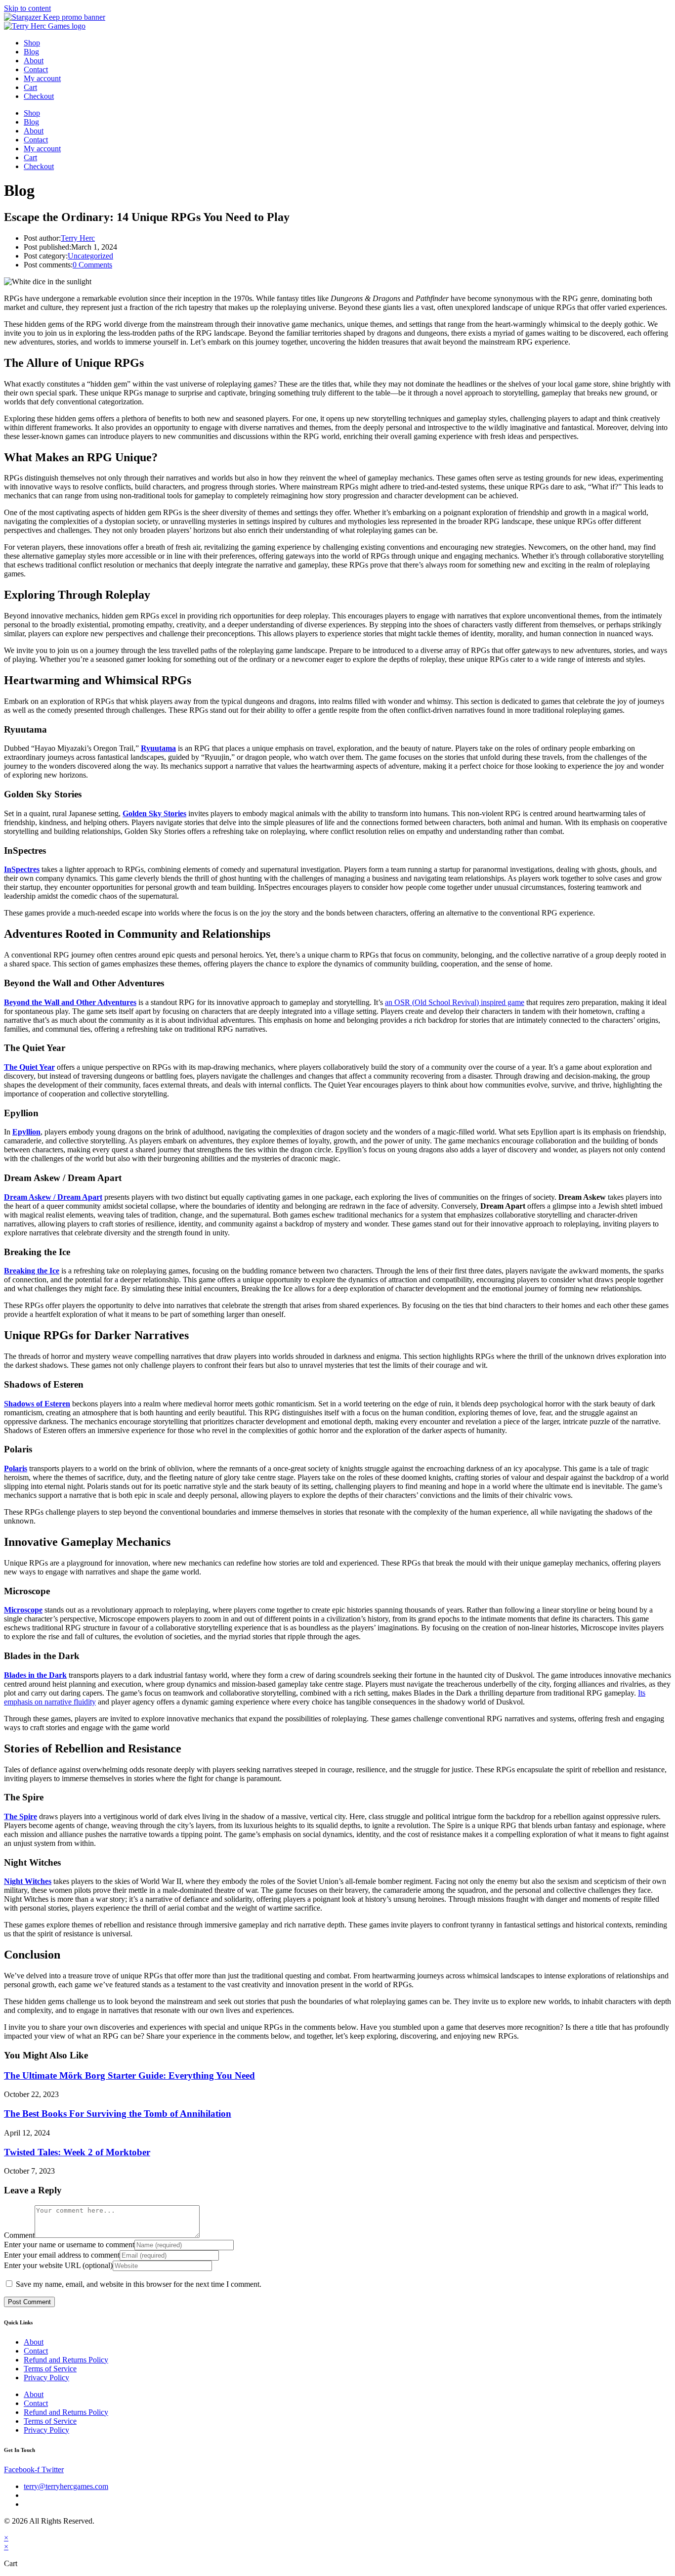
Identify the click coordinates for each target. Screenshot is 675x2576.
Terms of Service (50, 2369)
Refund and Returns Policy (66, 2360)
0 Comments (92, 265)
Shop (32, 43)
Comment (19, 2235)
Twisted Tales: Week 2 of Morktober (77, 2152)
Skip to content (27, 8)
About (34, 61)
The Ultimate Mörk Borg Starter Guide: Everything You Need (129, 2075)
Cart (30, 87)
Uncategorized (90, 256)
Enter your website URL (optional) (58, 2265)
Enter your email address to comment (62, 2255)
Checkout (39, 96)
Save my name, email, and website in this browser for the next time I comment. (139, 2284)
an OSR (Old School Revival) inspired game (455, 1002)
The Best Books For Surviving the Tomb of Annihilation (118, 2114)
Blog (31, 52)
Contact (36, 69)
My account (42, 78)
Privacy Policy (46, 2378)
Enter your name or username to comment (69, 2245)
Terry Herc (78, 238)
